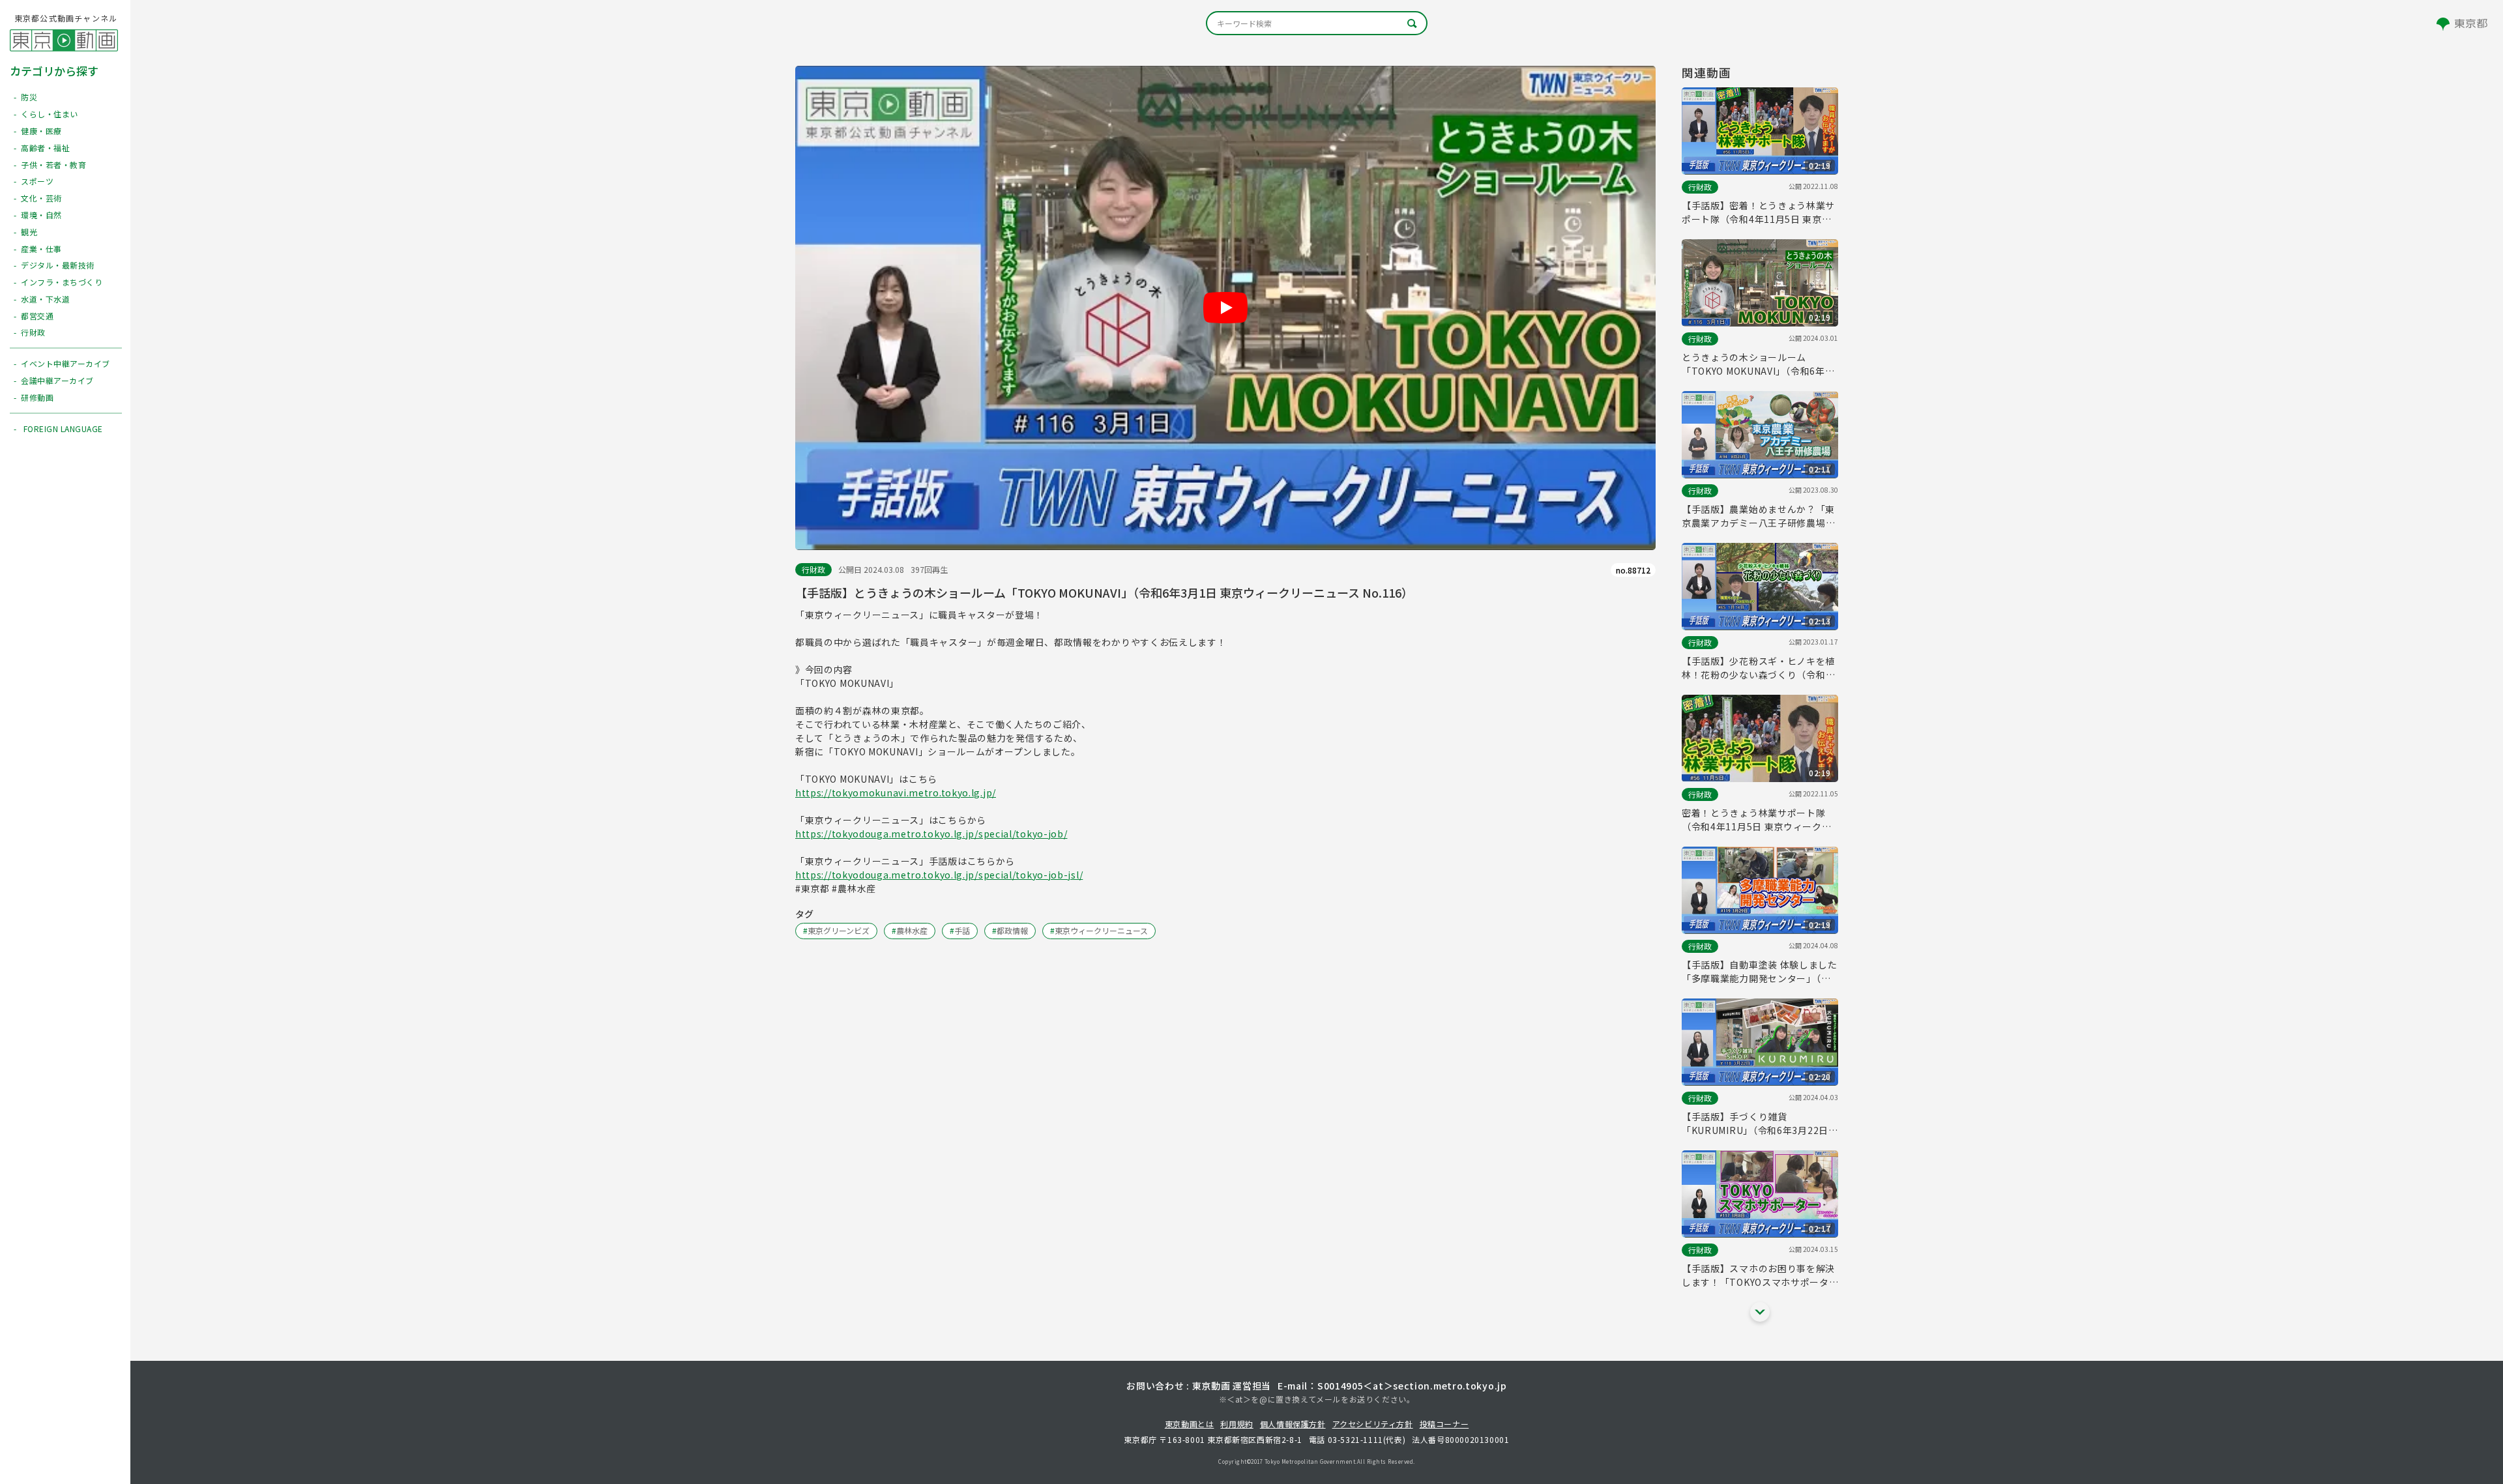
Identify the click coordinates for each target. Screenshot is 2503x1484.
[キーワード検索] (1317, 23)
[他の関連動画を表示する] (1760, 1312)
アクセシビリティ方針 (1373, 1424)
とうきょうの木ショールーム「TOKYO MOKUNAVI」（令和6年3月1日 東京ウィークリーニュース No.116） (1756, 364)
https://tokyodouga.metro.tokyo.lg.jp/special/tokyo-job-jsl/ (939, 875)
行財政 (813, 569)
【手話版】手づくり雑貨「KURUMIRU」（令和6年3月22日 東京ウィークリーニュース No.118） (1760, 1124)
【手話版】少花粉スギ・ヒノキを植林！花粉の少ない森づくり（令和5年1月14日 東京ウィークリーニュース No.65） (1759, 668)
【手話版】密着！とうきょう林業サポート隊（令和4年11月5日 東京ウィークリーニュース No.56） (1758, 212)
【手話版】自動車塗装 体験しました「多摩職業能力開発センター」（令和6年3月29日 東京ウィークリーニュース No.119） (1760, 972)
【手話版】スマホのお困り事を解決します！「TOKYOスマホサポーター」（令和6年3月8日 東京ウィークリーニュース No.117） (1758, 1275)
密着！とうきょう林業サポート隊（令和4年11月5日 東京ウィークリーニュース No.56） (1757, 820)
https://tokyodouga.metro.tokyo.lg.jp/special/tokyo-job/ (931, 834)
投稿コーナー (1444, 1424)
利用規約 (1237, 1424)
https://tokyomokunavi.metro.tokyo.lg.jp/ (896, 793)
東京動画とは (1190, 1424)
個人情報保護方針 (1293, 1424)
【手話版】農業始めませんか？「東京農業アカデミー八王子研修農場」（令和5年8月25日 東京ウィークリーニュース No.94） (1758, 516)
